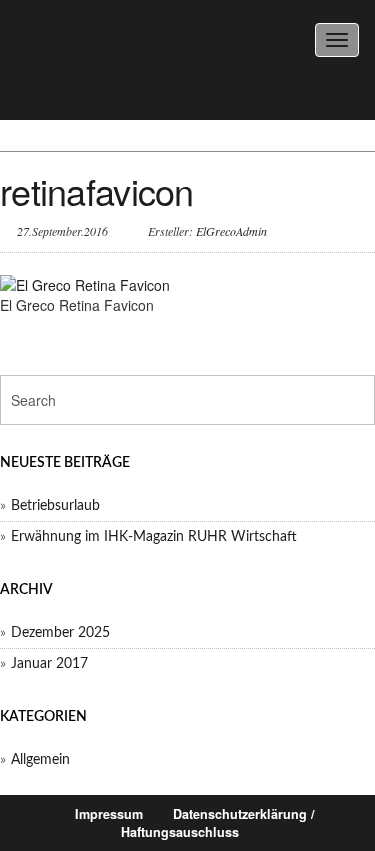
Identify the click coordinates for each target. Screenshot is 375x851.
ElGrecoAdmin (231, 231)
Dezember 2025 (60, 633)
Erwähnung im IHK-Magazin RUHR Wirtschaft (154, 537)
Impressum (109, 814)
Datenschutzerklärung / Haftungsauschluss (218, 823)
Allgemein (40, 760)
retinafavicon (97, 190)
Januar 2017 (49, 664)
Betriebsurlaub (55, 506)
